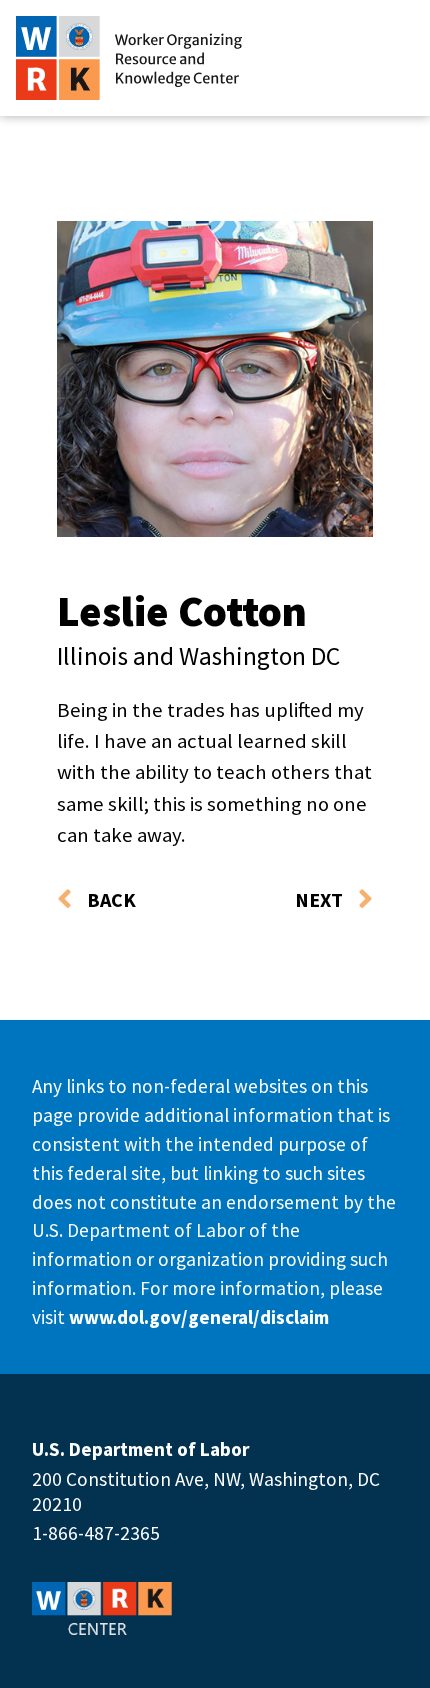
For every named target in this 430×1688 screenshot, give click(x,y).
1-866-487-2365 (96, 1533)
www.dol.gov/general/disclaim (199, 1317)
